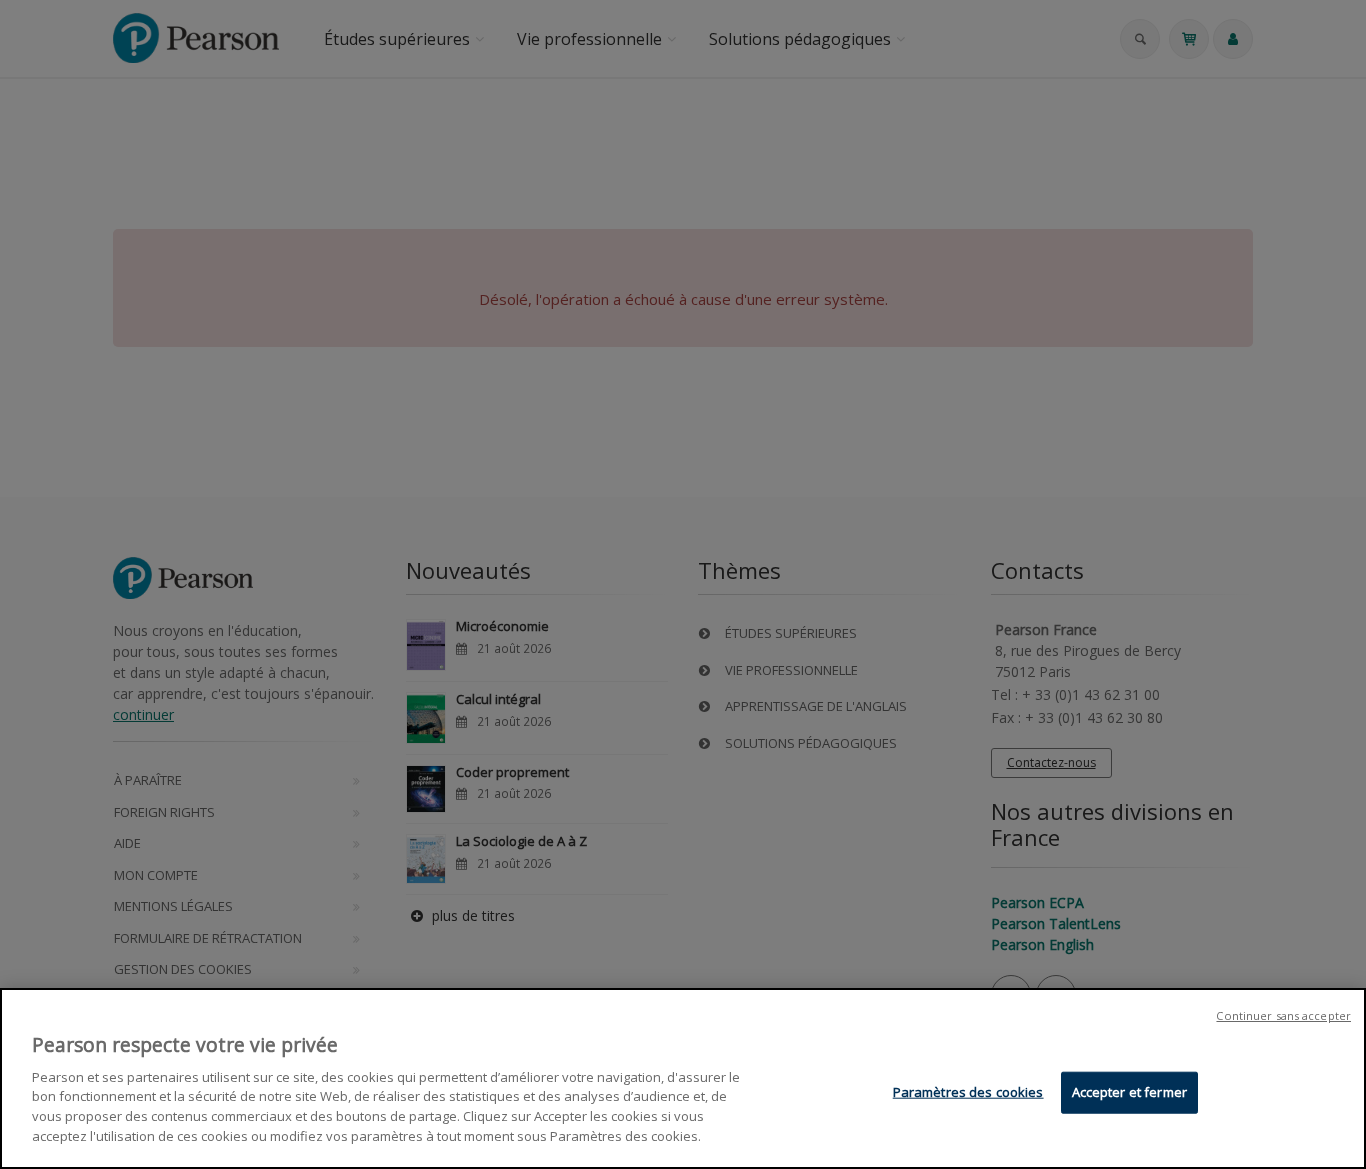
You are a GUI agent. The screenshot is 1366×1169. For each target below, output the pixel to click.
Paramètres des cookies (968, 1092)
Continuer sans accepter (1283, 1015)
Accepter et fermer (1129, 1092)
